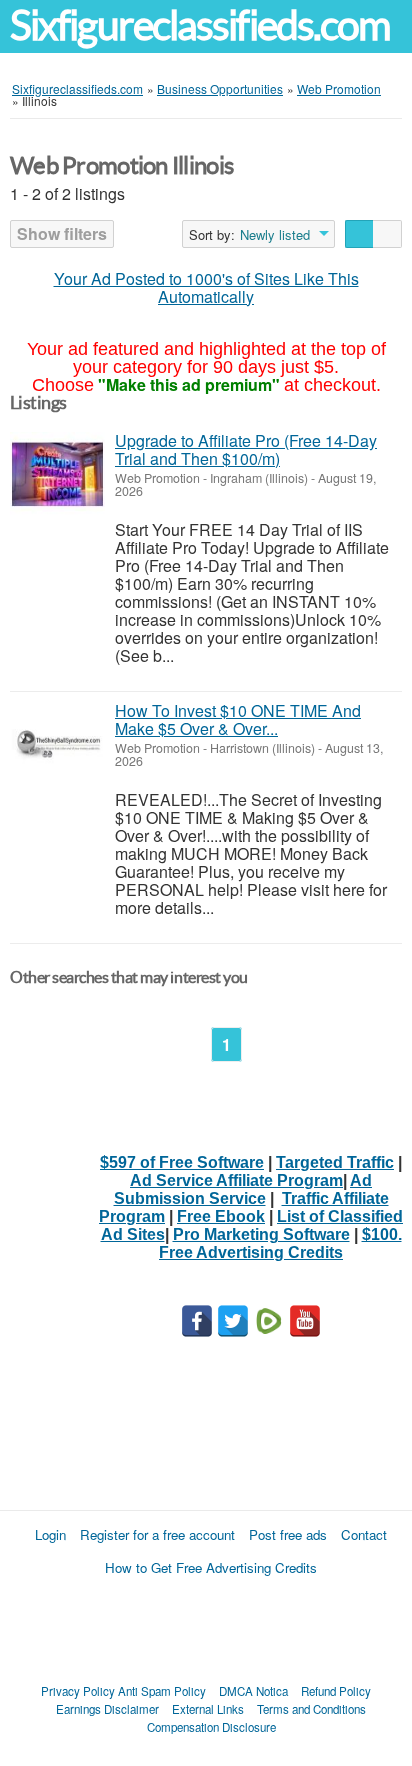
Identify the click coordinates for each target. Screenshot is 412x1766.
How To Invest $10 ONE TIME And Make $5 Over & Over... (238, 719)
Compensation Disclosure (211, 1727)
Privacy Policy (78, 1691)
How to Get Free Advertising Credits (211, 1567)
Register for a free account (157, 1534)
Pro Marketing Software (261, 1234)
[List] (359, 234)
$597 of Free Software (182, 1162)
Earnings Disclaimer (107, 1709)
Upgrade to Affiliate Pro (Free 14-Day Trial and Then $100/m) (246, 449)
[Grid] (387, 234)
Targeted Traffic (335, 1162)
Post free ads (288, 1534)
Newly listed (275, 235)
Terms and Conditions (311, 1709)
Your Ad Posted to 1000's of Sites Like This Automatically (206, 287)
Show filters (62, 233)
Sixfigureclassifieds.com (200, 25)
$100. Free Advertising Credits (280, 1243)
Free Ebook (221, 1216)
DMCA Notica (253, 1691)
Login (50, 1534)
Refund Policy (336, 1691)
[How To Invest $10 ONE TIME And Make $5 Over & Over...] (57, 744)
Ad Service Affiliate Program (236, 1180)
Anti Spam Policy (162, 1691)
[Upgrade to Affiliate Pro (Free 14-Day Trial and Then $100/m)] (57, 474)
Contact (364, 1534)
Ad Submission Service (243, 1189)
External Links (208, 1709)
